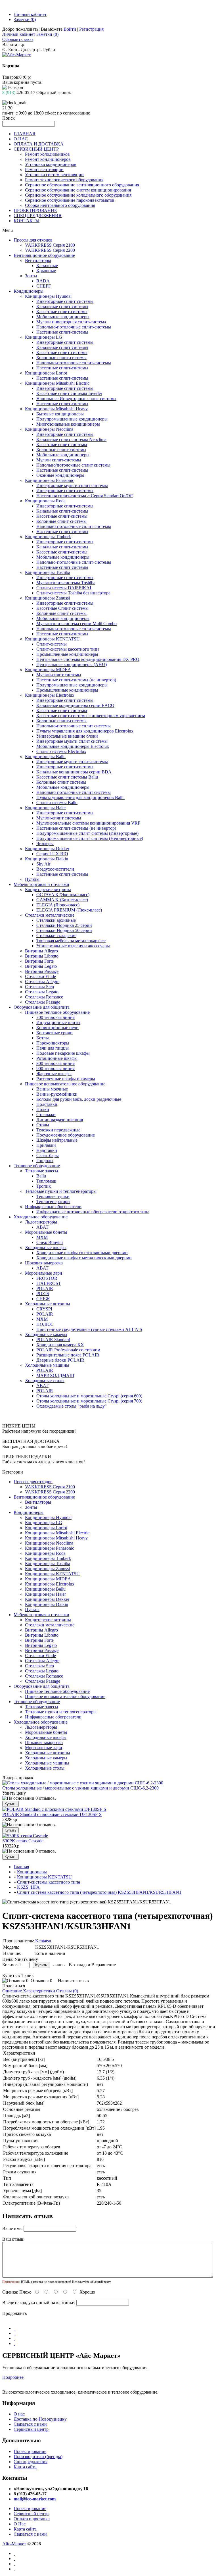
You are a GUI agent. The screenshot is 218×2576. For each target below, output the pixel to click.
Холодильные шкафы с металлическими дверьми (84, 1258)
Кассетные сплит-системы (62, 312)
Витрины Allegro (41, 951)
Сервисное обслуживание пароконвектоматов (70, 200)
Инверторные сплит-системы (65, 301)
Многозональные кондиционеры (68, 424)
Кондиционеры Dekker (47, 849)
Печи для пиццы (53, 1048)
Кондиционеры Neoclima (49, 429)
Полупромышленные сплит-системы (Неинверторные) (90, 838)
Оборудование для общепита (42, 1007)
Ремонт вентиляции (44, 169)
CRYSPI (44, 1309)
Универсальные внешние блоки (67, 736)
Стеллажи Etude (40, 976)
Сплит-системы (52, 644)
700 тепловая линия (55, 1017)
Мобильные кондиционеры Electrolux (73, 746)
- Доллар (27, 50)
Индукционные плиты (58, 1022)
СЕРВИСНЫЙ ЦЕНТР (36, 149)
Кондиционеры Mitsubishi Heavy (56, 409)
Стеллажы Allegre (42, 982)
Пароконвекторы (53, 1043)
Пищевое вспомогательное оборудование (65, 1084)
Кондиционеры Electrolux (50, 695)
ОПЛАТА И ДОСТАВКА (39, 144)
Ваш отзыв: (13, 2239)
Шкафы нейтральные (57, 1140)
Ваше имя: (12, 2228)
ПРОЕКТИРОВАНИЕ (35, 210)
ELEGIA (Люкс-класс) (58, 905)
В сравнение (104, 1965)
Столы (43, 1125)
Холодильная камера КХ (60, 1345)
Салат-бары (48, 1155)
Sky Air (43, 864)
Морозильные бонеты (46, 1232)
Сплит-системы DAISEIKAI (64, 588)
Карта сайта (25, 2467)
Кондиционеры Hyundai (48, 296)
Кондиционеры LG (44, 337)
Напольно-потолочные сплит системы (74, 726)
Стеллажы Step (39, 987)
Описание (12, 1991)
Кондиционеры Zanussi (47, 598)
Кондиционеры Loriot (46, 373)
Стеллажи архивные (56, 920)
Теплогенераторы (53, 1201)
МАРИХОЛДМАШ (55, 1375)
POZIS (43, 1294)
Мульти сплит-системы (59, 460)
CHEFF (44, 286)
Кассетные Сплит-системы (62, 608)
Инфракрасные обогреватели (53, 1207)
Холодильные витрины (48, 1304)
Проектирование (30, 2451)
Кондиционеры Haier (45, 808)
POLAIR (45, 1288)
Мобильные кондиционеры (63, 317)
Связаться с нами (30, 2424)
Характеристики (39, 1991)
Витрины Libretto (42, 956)
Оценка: (10, 2292)
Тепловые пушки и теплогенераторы (61, 1191)
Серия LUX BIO (52, 854)
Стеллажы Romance (44, 997)
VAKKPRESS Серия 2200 (50, 250)
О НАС (21, 139)
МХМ (42, 1237)
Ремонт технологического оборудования (64, 180)
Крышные (46, 271)
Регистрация (91, 29)
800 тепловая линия (55, 1063)
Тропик (44, 1186)
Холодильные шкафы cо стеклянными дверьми (82, 1253)
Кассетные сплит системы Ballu (67, 777)
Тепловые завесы (42, 1171)
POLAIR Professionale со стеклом (68, 1350)
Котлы (43, 1038)
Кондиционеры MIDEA (48, 670)
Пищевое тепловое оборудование (57, 1012)
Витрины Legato (41, 966)
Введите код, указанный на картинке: (39, 2303)
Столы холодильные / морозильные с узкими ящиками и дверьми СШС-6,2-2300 (80, 1788)
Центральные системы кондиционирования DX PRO (88, 659)
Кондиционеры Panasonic (50, 480)
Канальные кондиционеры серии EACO (75, 705)
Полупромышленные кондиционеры (72, 419)
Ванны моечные (52, 1089)
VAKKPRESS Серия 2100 (50, 245)
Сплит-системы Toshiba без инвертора (73, 593)
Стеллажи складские (56, 936)
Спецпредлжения (31, 2462)
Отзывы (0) (67, 1991)
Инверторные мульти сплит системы (72, 741)
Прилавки (46, 1145)
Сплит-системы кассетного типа (68, 649)
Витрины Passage (42, 971)
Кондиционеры (29, 291)
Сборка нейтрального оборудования (60, 205)
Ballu (41, 1176)
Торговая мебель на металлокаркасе (71, 941)
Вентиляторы (38, 260)
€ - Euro (10, 50)
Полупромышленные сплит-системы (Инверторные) (87, 833)
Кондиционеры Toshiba (48, 572)
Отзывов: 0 (41, 1981)
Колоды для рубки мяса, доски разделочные (79, 1099)
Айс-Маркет (14, 2544)
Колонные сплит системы (61, 450)
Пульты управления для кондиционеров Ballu (80, 797)
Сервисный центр (31, 2429)
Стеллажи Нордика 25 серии (64, 925)
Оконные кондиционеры (60, 475)
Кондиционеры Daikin (47, 859)
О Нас (20, 2524)
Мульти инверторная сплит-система (71, 322)
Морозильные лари (44, 1273)
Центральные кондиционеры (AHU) (72, 664)
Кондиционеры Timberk (48, 537)
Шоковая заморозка (44, 1263)
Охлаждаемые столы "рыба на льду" (72, 1406)
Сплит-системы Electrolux (61, 751)
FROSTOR (47, 1278)
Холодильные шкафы (46, 1248)
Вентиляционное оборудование (44, 255)
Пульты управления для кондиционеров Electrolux (85, 731)
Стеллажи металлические (50, 915)
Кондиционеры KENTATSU (52, 639)
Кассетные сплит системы (62, 445)
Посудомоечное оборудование (66, 1135)
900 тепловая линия (55, 1069)
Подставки (47, 1104)
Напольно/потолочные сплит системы (73, 465)
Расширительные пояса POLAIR (68, 1355)
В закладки (79, 1965)
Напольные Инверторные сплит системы (76, 399)
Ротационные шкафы (57, 1058)
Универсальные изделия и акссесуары (73, 946)
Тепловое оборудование (37, 1166)
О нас (19, 2414)
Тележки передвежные (58, 1130)
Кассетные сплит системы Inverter (69, 393)
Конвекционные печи (57, 1028)
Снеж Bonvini (50, 1242)
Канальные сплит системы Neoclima (71, 439)
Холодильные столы (45, 1380)
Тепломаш (46, 1181)
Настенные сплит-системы (62, 332)
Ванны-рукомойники (57, 1094)
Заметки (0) (25, 19)
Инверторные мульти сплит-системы (72, 762)
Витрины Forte (39, 961)
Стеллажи (46, 1115)
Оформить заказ (18, 39)
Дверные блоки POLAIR (60, 1360)
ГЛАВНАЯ (25, 134)
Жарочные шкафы (54, 1074)
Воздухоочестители (55, 869)
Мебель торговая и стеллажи (41, 884)
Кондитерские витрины (48, 889)
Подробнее (13, 2377)
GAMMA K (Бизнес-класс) (62, 900)
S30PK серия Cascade (23, 1841)
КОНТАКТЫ (27, 221)
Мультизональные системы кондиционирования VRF (88, 823)
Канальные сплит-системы (62, 306)
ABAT (42, 1227)
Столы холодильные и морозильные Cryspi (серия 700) (89, 1401)
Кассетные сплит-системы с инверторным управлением (91, 716)
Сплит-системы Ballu (57, 803)
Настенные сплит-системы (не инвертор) (76, 680)
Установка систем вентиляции (54, 175)
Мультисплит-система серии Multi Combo (76, 624)
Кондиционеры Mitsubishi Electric (57, 383)
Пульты (32, 879)
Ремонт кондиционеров (48, 159)
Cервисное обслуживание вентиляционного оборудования (82, 185)
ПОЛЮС (45, 1324)
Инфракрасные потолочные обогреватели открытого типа (93, 1212)
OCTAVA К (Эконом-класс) (63, 895)
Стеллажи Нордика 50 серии (64, 930)
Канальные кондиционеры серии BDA (74, 772)
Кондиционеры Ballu (45, 757)
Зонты (31, 276)
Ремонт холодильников (47, 154)
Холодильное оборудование (41, 1217)
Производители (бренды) (38, 2457)
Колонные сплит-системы (61, 358)
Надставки (47, 1150)
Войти (70, 29)
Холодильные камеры (46, 1334)
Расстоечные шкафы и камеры (66, 1079)
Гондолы (45, 1161)
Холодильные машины (47, 1365)
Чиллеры (45, 843)
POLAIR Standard (53, 1340)
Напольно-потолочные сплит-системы (74, 327)
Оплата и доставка (32, 2519)
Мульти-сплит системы (59, 675)
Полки (43, 1109)
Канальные (47, 266)
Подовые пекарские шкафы (63, 1053)
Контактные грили (54, 1033)
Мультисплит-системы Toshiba (66, 583)
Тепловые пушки (53, 1196)
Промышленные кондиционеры (67, 654)
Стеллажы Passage (43, 1002)
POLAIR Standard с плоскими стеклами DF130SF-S (52, 1814)
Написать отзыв (73, 1981)
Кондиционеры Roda (45, 501)
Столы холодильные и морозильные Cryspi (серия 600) (89, 1396)
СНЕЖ (43, 1299)
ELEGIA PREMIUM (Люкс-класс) (69, 910)
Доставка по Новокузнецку (40, 2419)
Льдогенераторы (41, 1222)
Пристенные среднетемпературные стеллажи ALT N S (89, 1329)
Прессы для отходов (33, 240)
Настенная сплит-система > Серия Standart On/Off (85, 496)
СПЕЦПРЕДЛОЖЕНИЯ (38, 216)
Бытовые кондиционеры (60, 414)
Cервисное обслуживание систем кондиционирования (78, 190)
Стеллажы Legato (42, 992)
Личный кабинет (30, 14)
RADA (43, 281)
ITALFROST (49, 1283)
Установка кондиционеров (51, 164)
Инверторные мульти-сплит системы (72, 485)
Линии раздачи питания (60, 1120)
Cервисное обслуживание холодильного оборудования (78, 195)
